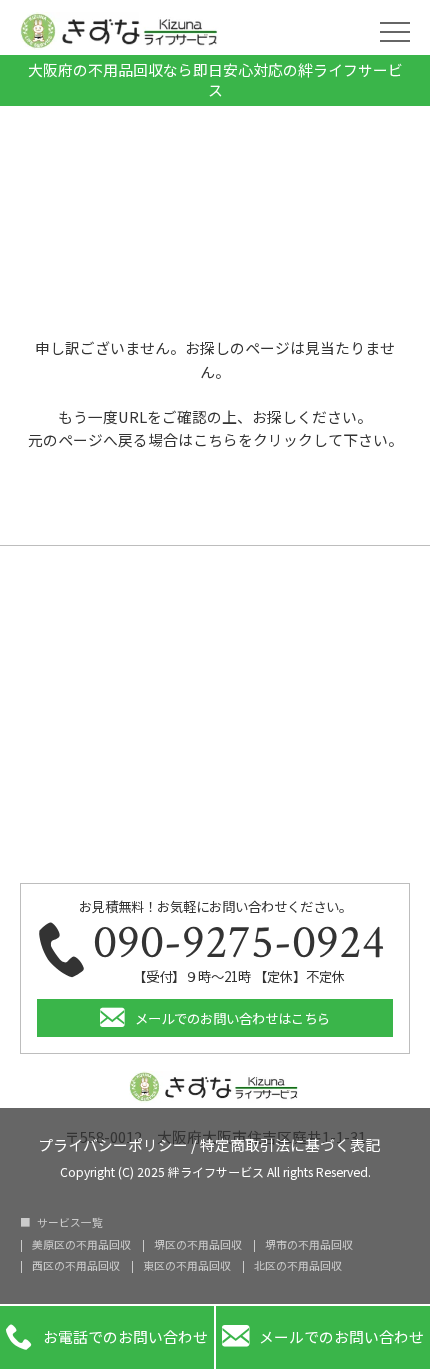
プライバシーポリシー (113, 1143)
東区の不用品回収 (187, 1266)
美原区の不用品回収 (81, 1245)
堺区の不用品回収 (198, 1245)
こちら (215, 439)
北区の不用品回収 (298, 1266)
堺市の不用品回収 (309, 1245)
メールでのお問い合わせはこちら (232, 1018)
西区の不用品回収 (76, 1266)
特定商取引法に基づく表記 (290, 1143)
